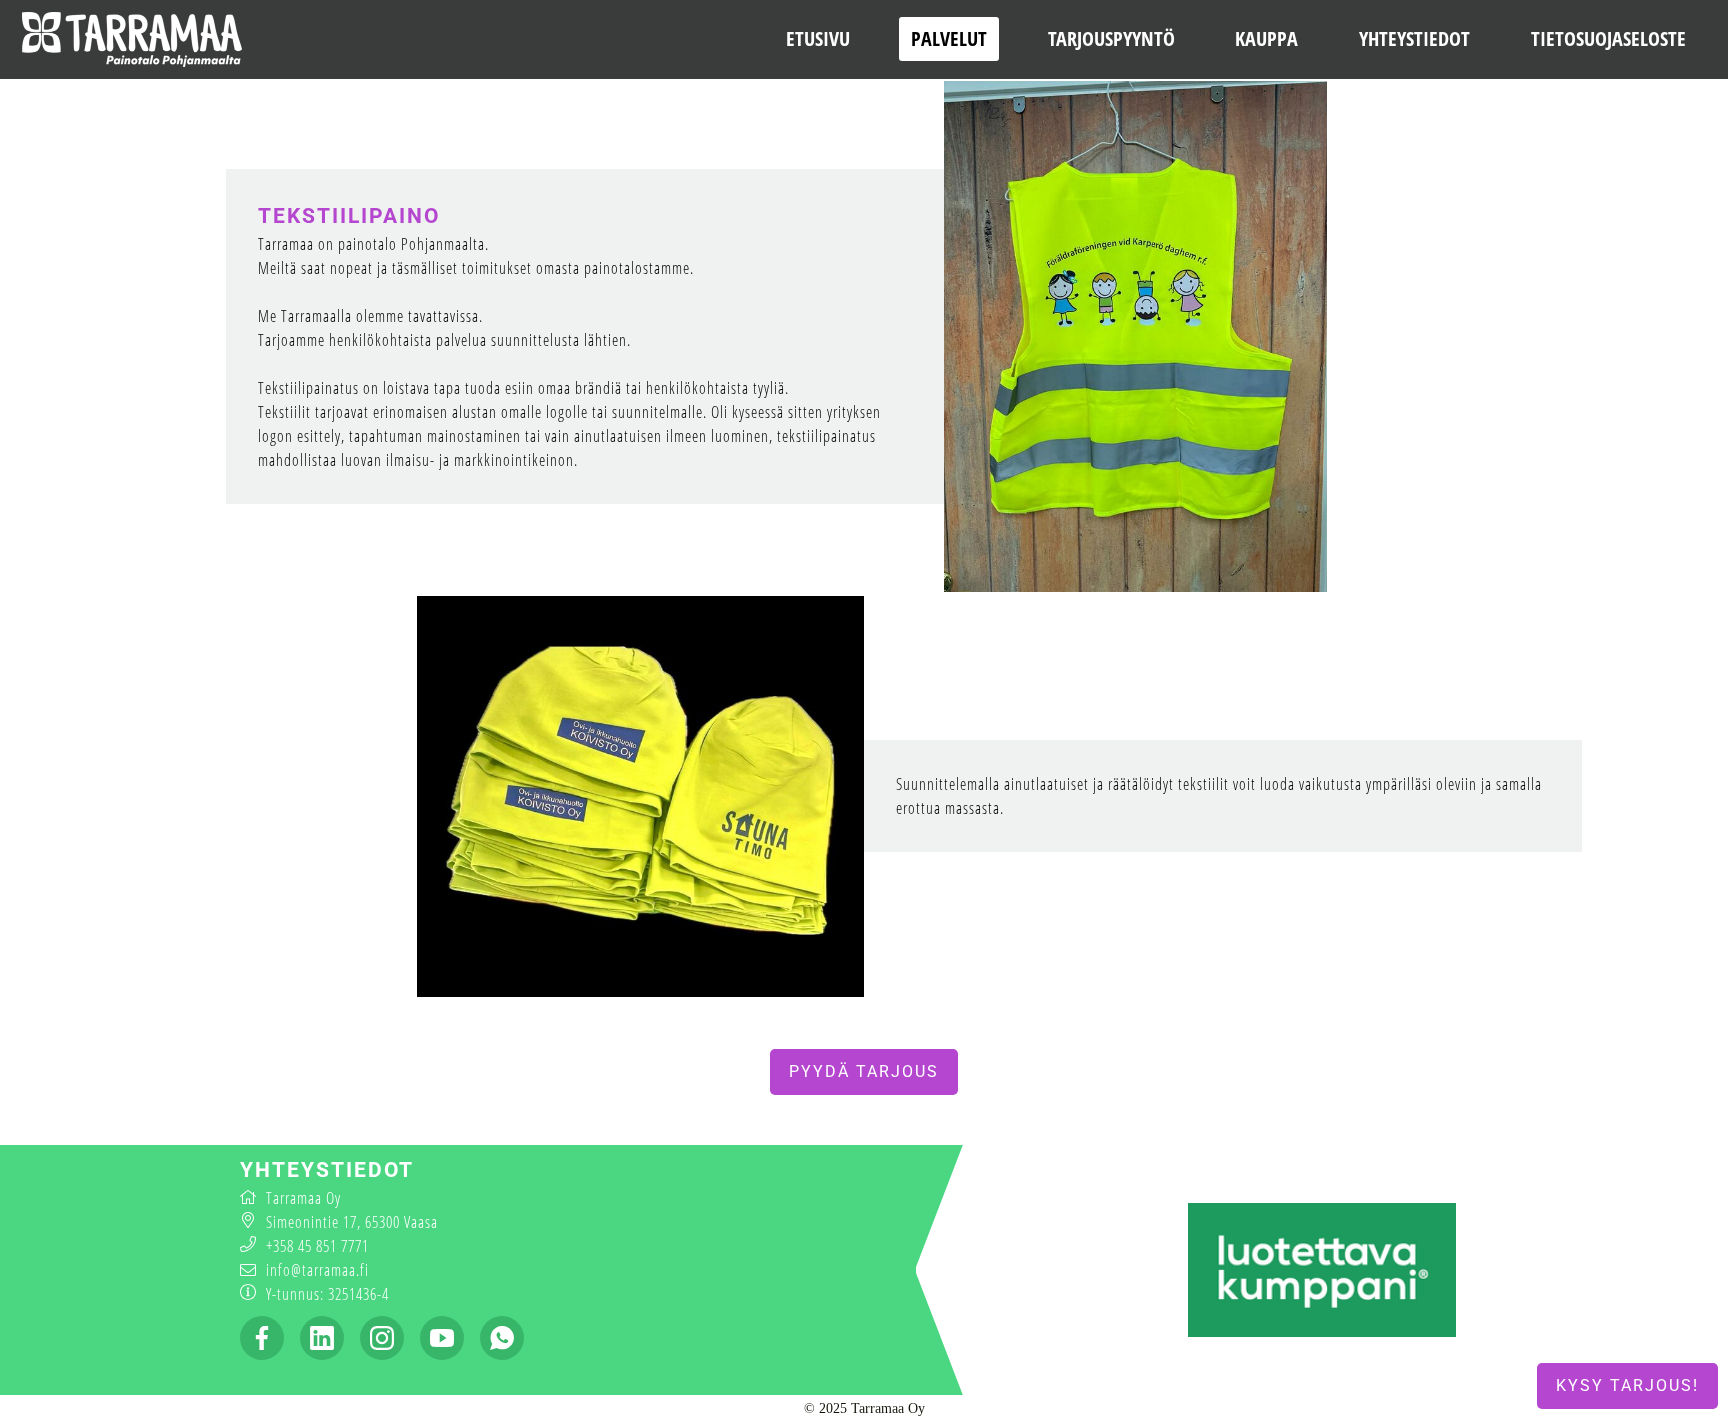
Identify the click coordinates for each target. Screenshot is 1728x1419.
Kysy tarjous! (1627, 1385)
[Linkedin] (322, 1338)
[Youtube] (442, 1338)
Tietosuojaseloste (1608, 38)
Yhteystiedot (1414, 38)
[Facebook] (262, 1338)
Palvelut (949, 38)
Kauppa (1266, 38)
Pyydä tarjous (864, 1071)
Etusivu (818, 38)
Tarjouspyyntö (1111, 38)
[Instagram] (382, 1338)
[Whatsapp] (502, 1338)
